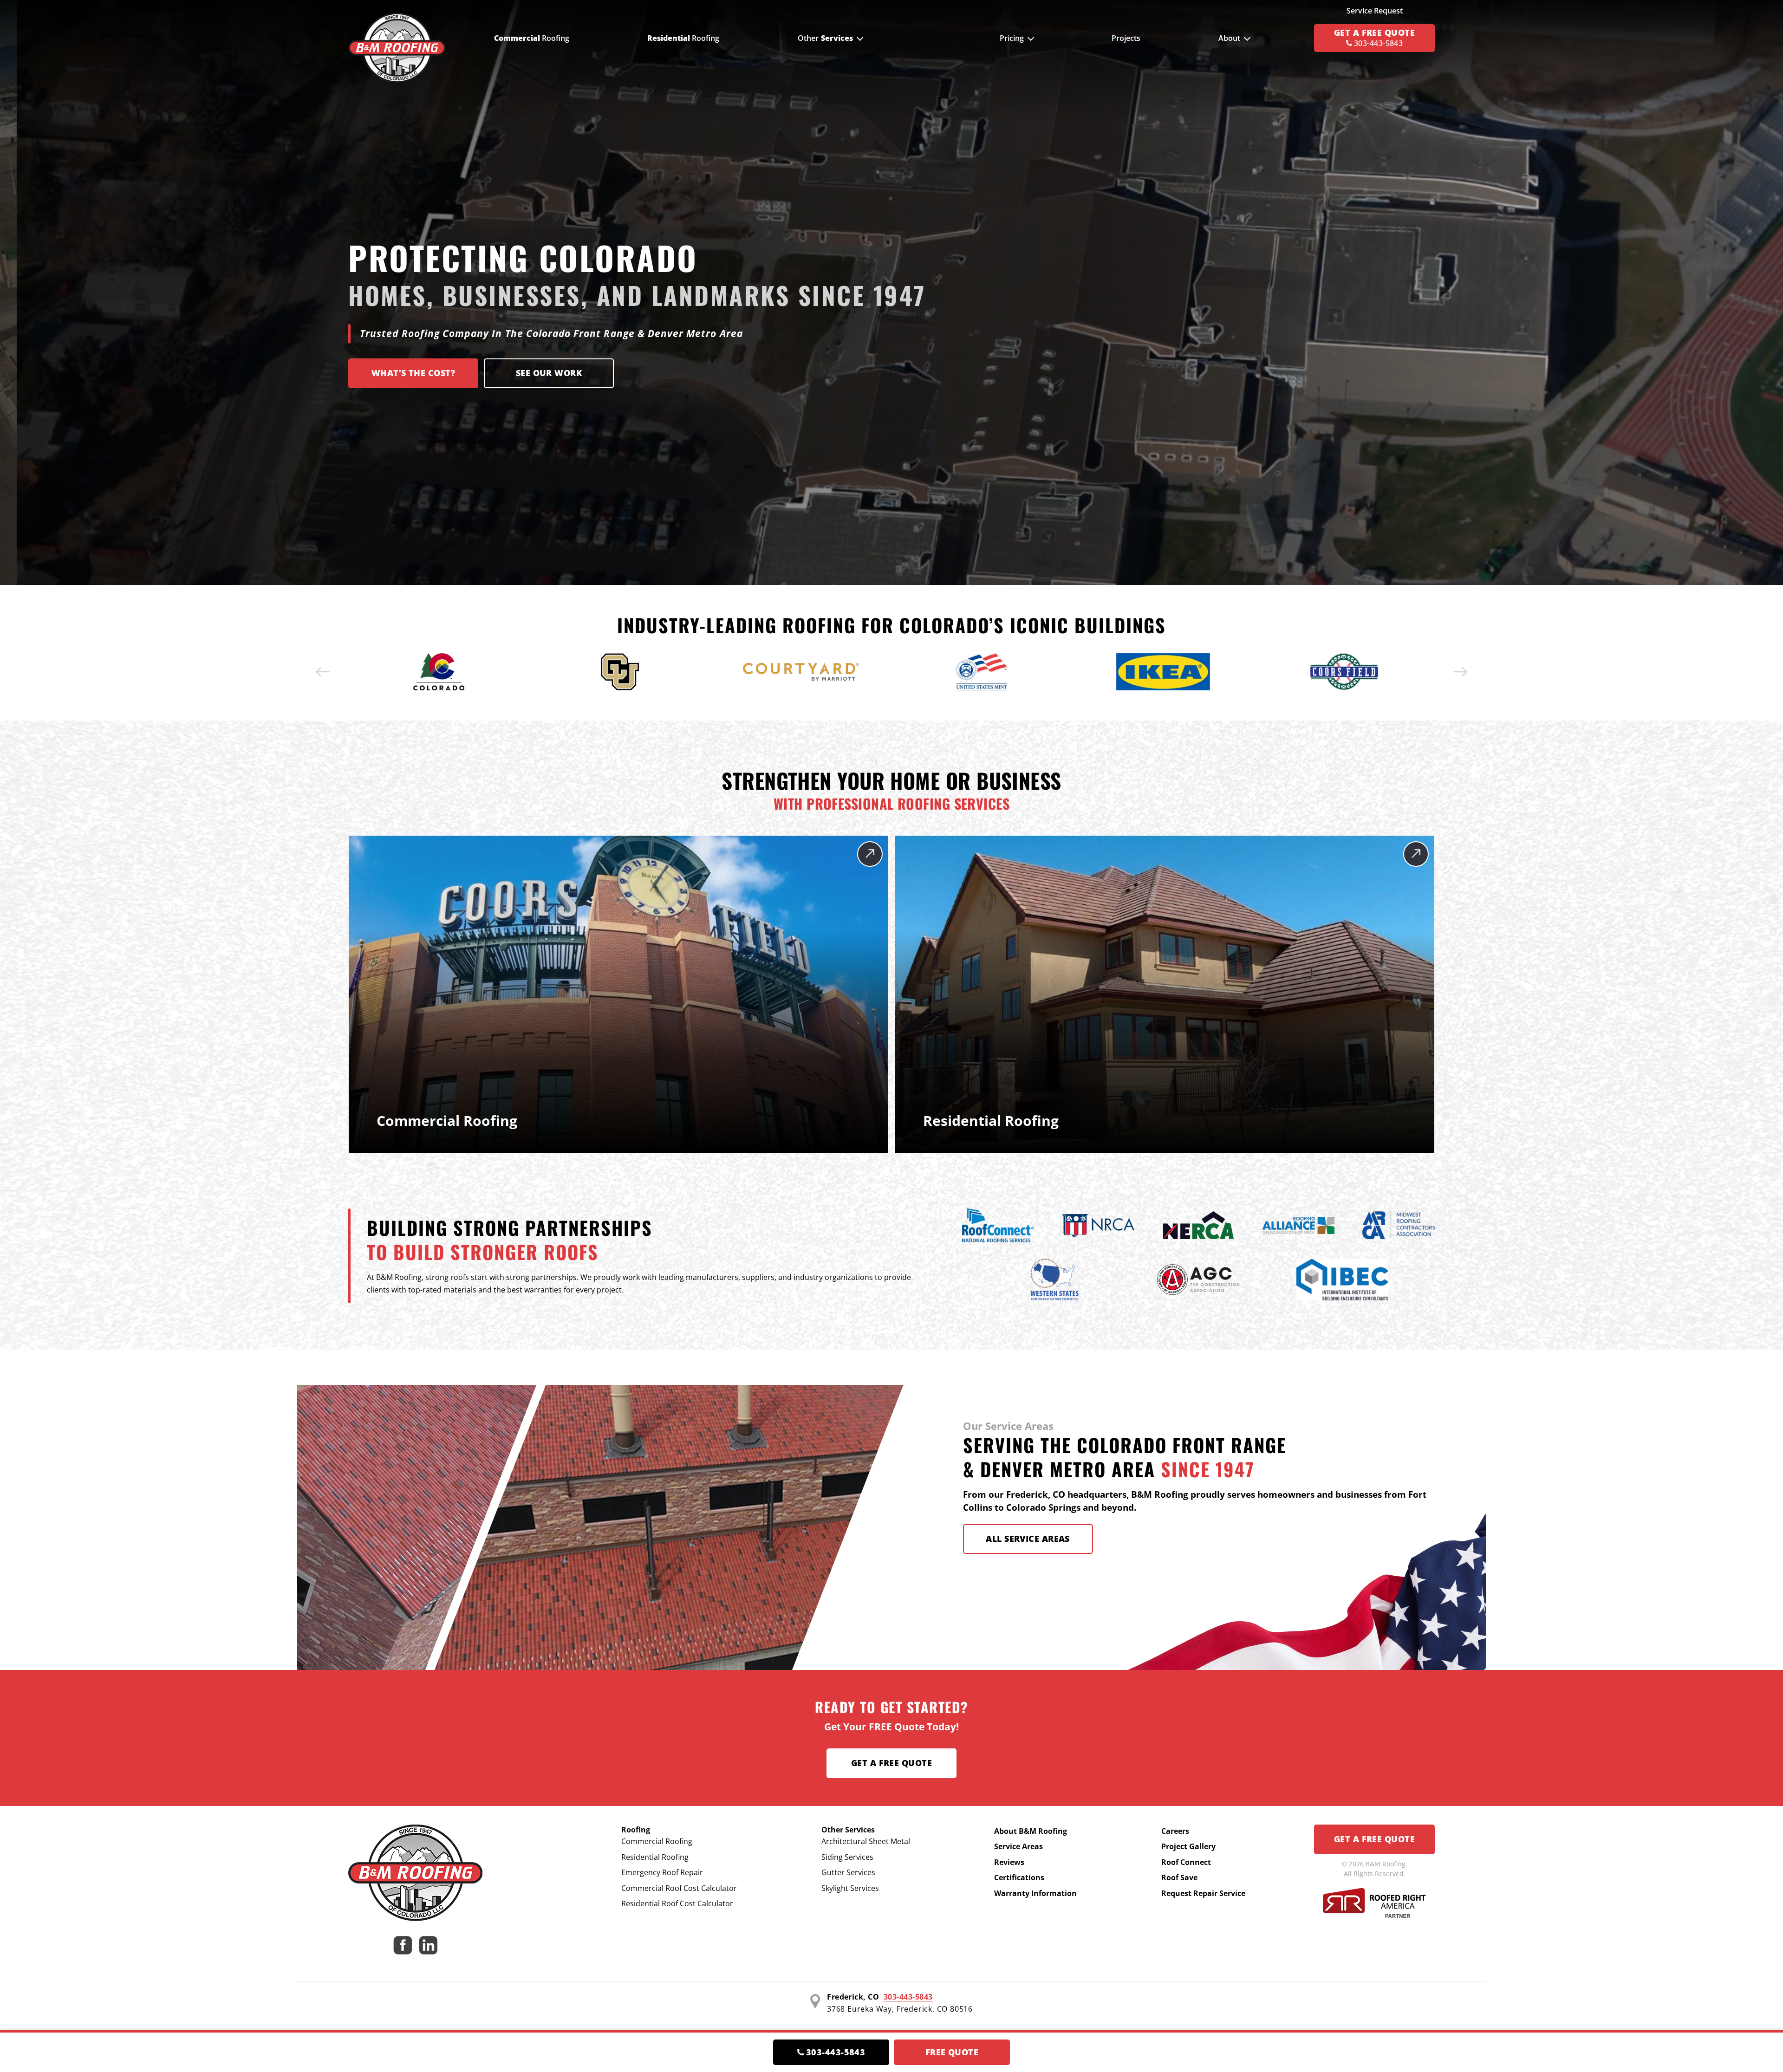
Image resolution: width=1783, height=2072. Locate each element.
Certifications (1019, 1877)
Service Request (1375, 11)
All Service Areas (1028, 1539)
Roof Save (1179, 1877)
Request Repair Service (1203, 1893)
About (1229, 38)
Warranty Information (1035, 1893)
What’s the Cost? (413, 373)
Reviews (1009, 1862)
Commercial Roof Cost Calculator (679, 1888)
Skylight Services (850, 1888)
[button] (323, 672)
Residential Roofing (655, 1857)
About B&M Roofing (1031, 1831)
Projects (1126, 38)
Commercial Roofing (657, 1841)
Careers (1175, 1831)
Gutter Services (848, 1872)
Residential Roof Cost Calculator (677, 1903)
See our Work (549, 373)
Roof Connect (1186, 1862)
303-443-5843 (908, 1997)
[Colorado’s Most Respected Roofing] (397, 38)
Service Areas (1018, 1846)
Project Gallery (1188, 1846)
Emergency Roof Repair (662, 1872)
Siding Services (847, 1857)
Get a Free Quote (891, 1763)
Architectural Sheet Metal (866, 1841)
